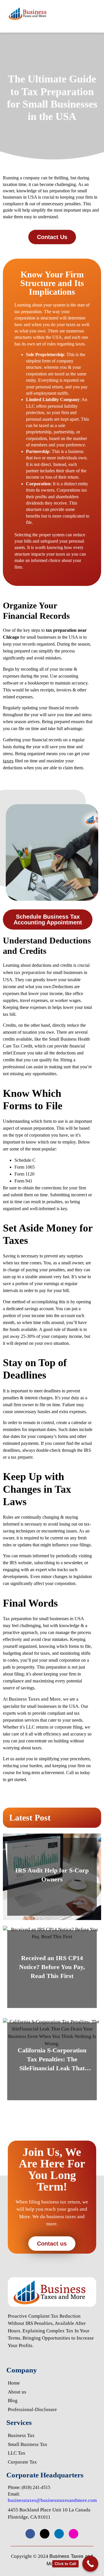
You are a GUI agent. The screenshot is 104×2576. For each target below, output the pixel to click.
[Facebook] (30, 2534)
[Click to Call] (90, 2564)
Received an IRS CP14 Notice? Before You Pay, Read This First (52, 1967)
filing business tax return (54, 2202)
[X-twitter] (45, 2534)
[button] (94, 13)
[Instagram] (74, 2534)
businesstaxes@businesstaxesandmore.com (52, 2500)
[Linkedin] (59, 2534)
